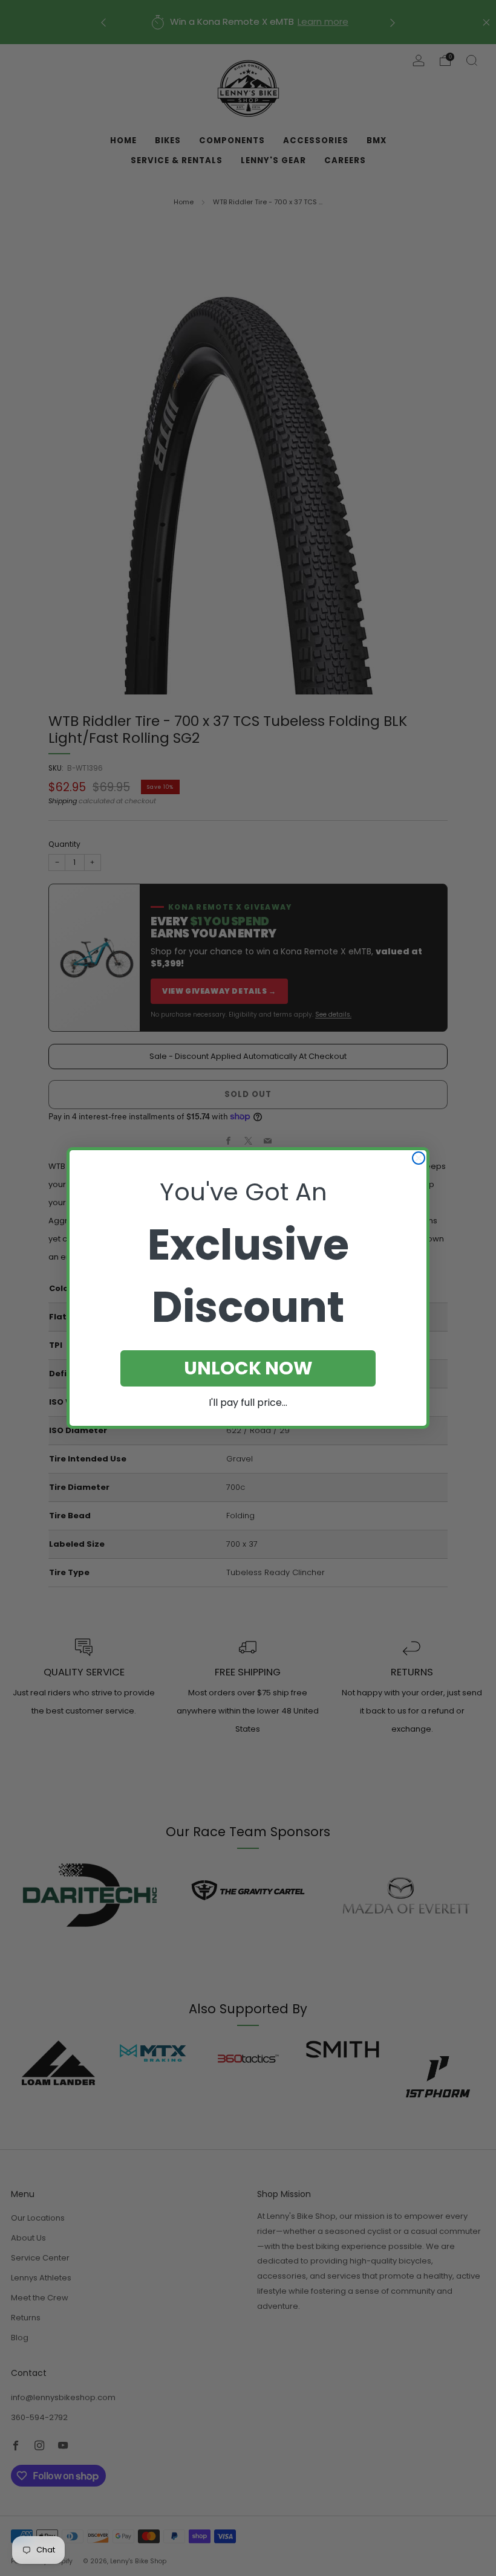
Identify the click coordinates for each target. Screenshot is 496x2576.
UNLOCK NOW (248, 1368)
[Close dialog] (419, 1158)
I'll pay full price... (248, 1403)
